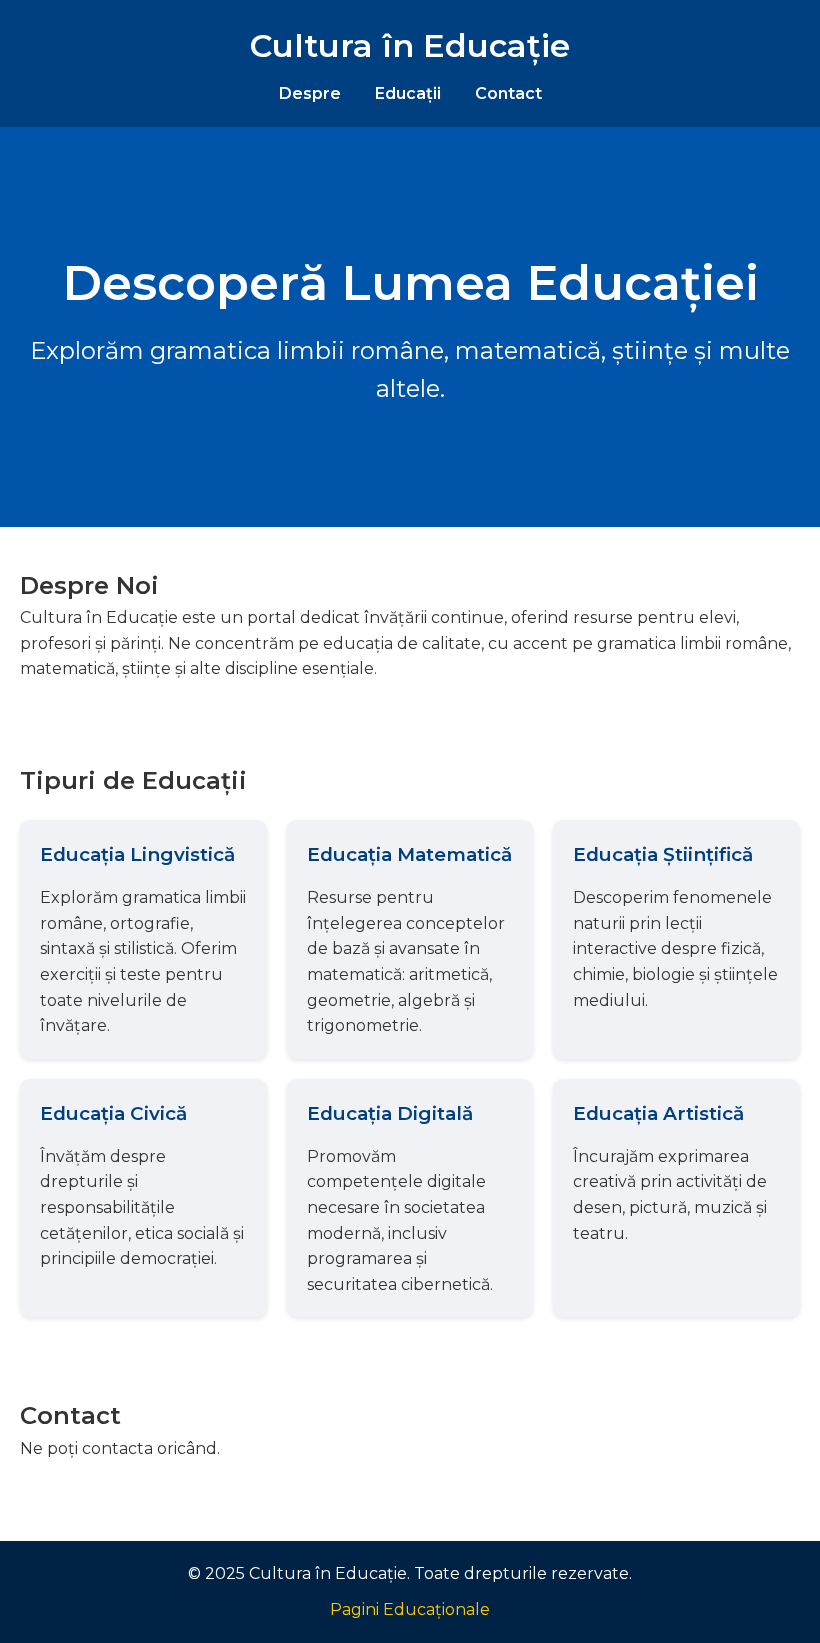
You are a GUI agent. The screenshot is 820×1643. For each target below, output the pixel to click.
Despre (310, 93)
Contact (508, 93)
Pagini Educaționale (410, 1609)
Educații (408, 93)
